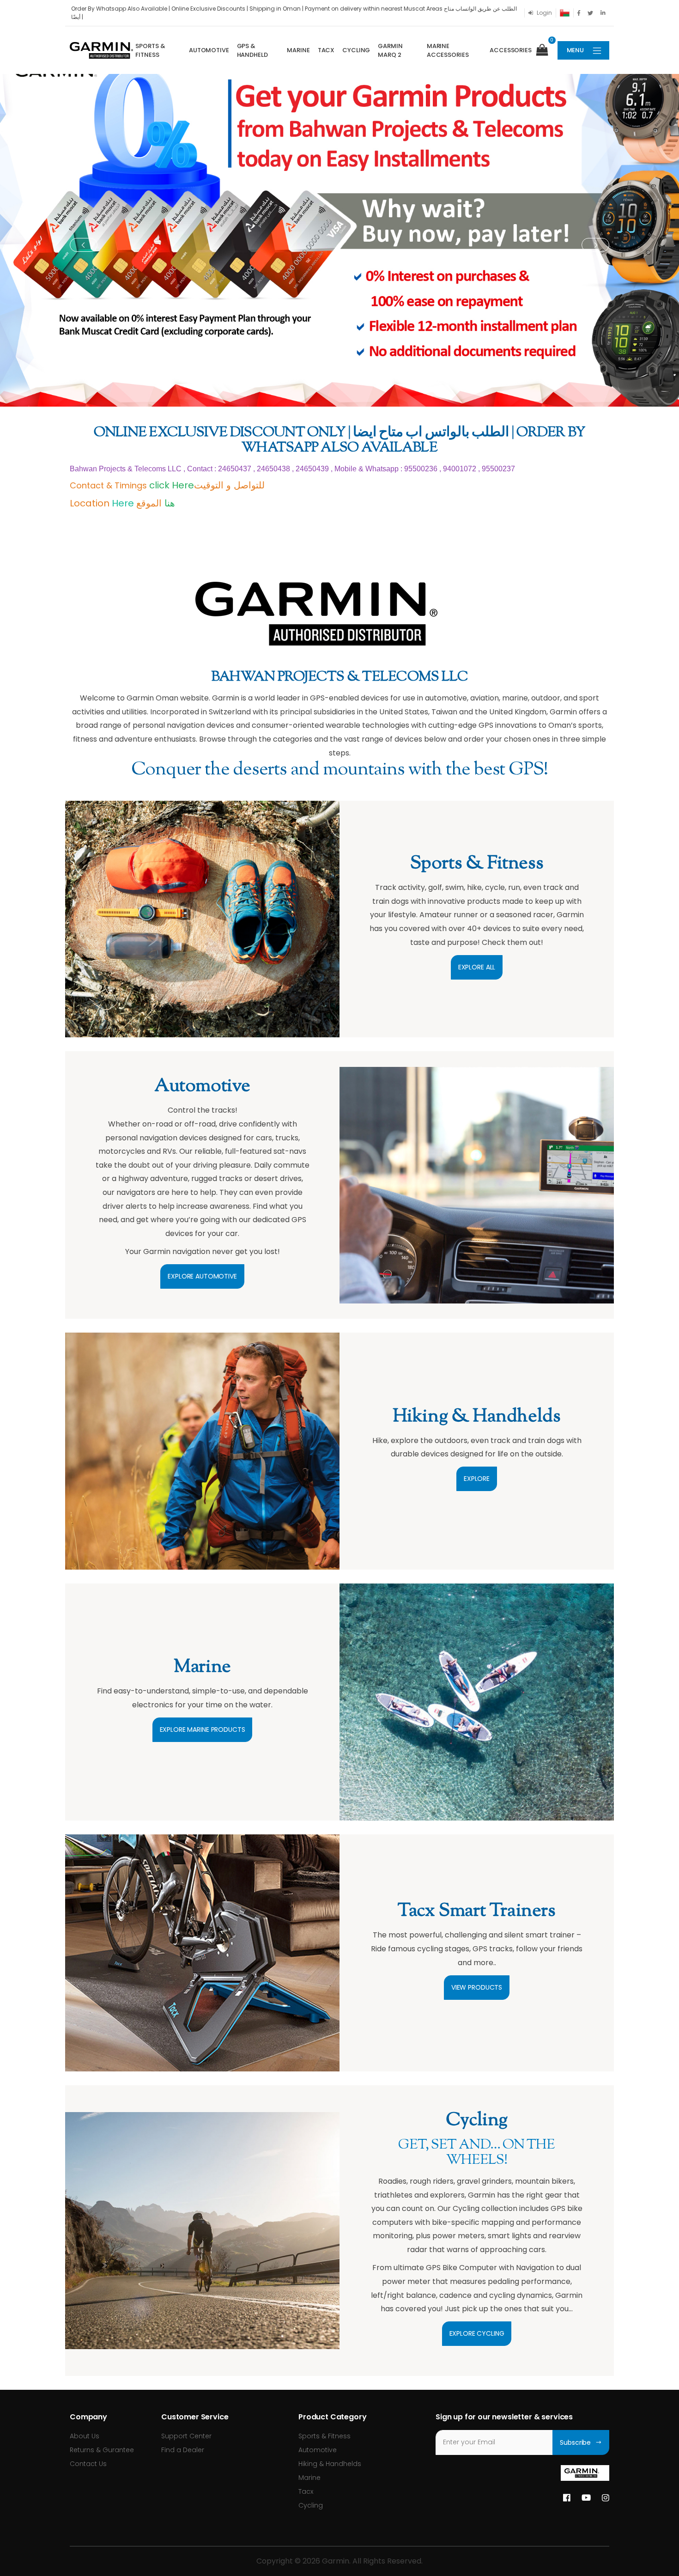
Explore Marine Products (203, 1730)
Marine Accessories (448, 51)
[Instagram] (606, 2498)
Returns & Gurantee (102, 2450)
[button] (546, 50)
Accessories (511, 50)
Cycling (356, 50)
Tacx (326, 50)
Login (544, 13)
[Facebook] (567, 2498)
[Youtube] (586, 2498)
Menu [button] (575, 50)
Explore (477, 1479)
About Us (85, 2436)
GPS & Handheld (252, 51)
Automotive (209, 50)
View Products (477, 1987)
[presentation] (84, 245)
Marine (298, 50)
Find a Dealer (183, 2450)
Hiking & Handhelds (330, 2464)
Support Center (186, 2436)
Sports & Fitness (150, 51)
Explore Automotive (202, 1276)
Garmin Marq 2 (390, 51)
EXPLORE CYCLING (477, 2333)
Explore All (477, 967)
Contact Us (88, 2464)
